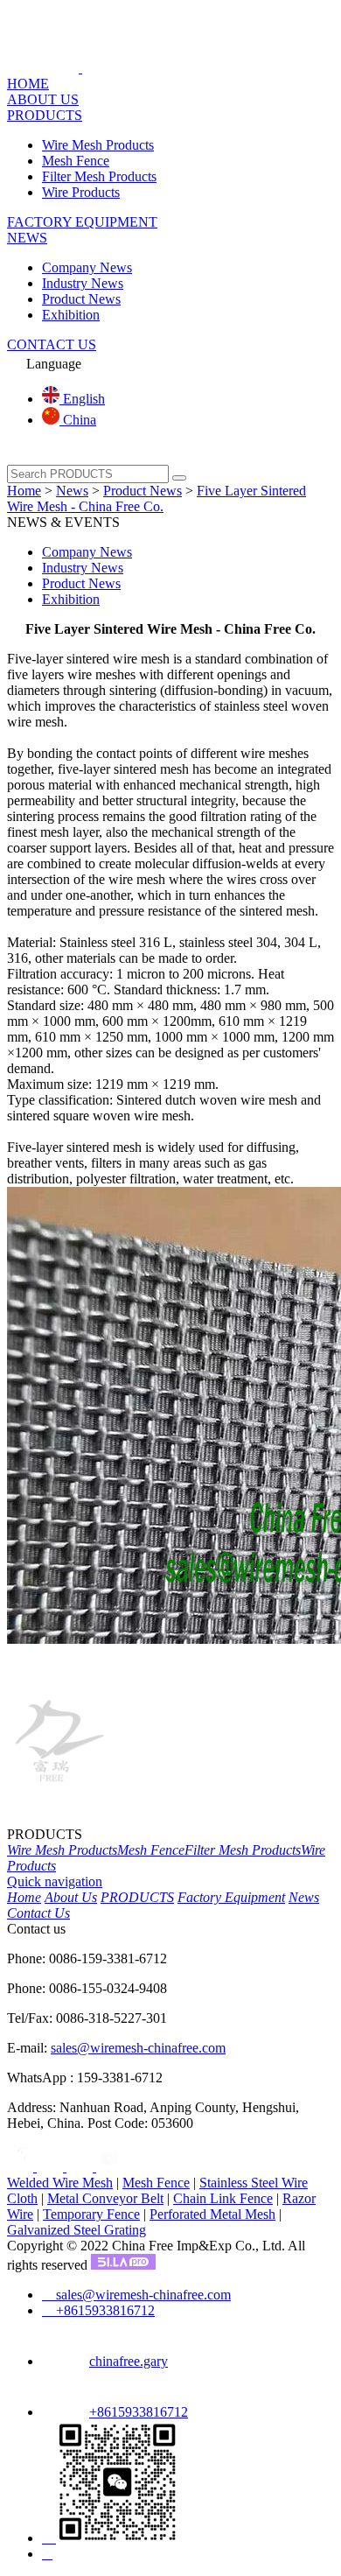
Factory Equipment (231, 1897)
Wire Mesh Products (98, 145)
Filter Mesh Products (99, 176)
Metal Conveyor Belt (105, 2198)
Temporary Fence (91, 2214)
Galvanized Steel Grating (77, 2230)
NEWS (27, 238)
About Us (71, 1897)
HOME (28, 84)
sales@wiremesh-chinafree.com (138, 2048)
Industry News (83, 283)
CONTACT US (52, 344)
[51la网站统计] (123, 2265)
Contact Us (38, 1913)
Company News (87, 267)
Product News (81, 299)
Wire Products (81, 192)
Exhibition (71, 315)
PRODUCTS (45, 115)
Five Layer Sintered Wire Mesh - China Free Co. (157, 498)
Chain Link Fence (223, 2198)
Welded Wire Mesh (60, 2183)
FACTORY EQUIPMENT (82, 222)
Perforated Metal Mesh (212, 2214)
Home (24, 491)
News (72, 491)
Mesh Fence (76, 161)
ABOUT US (43, 99)
